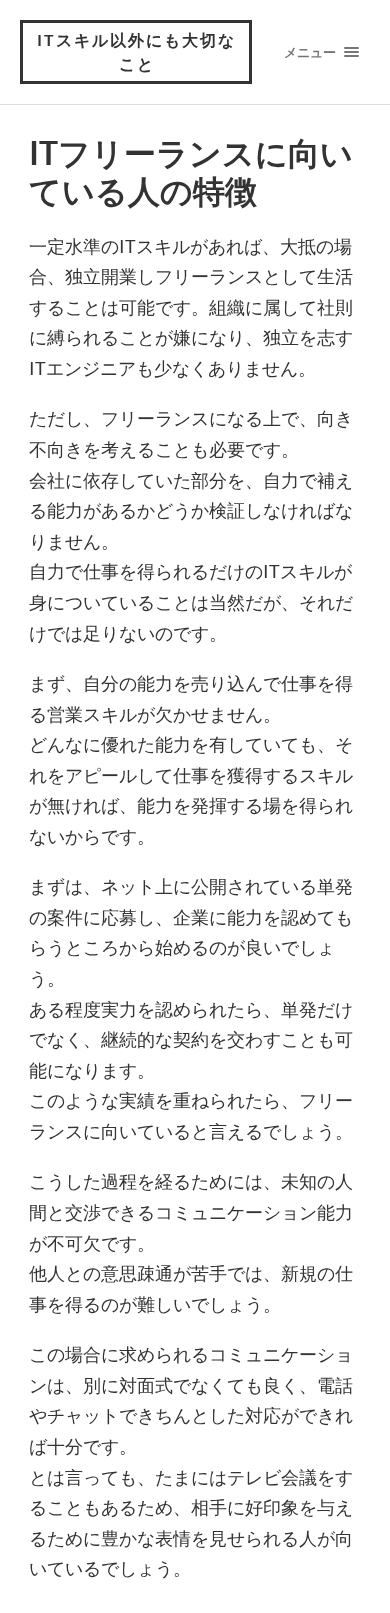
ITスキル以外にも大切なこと (136, 51)
